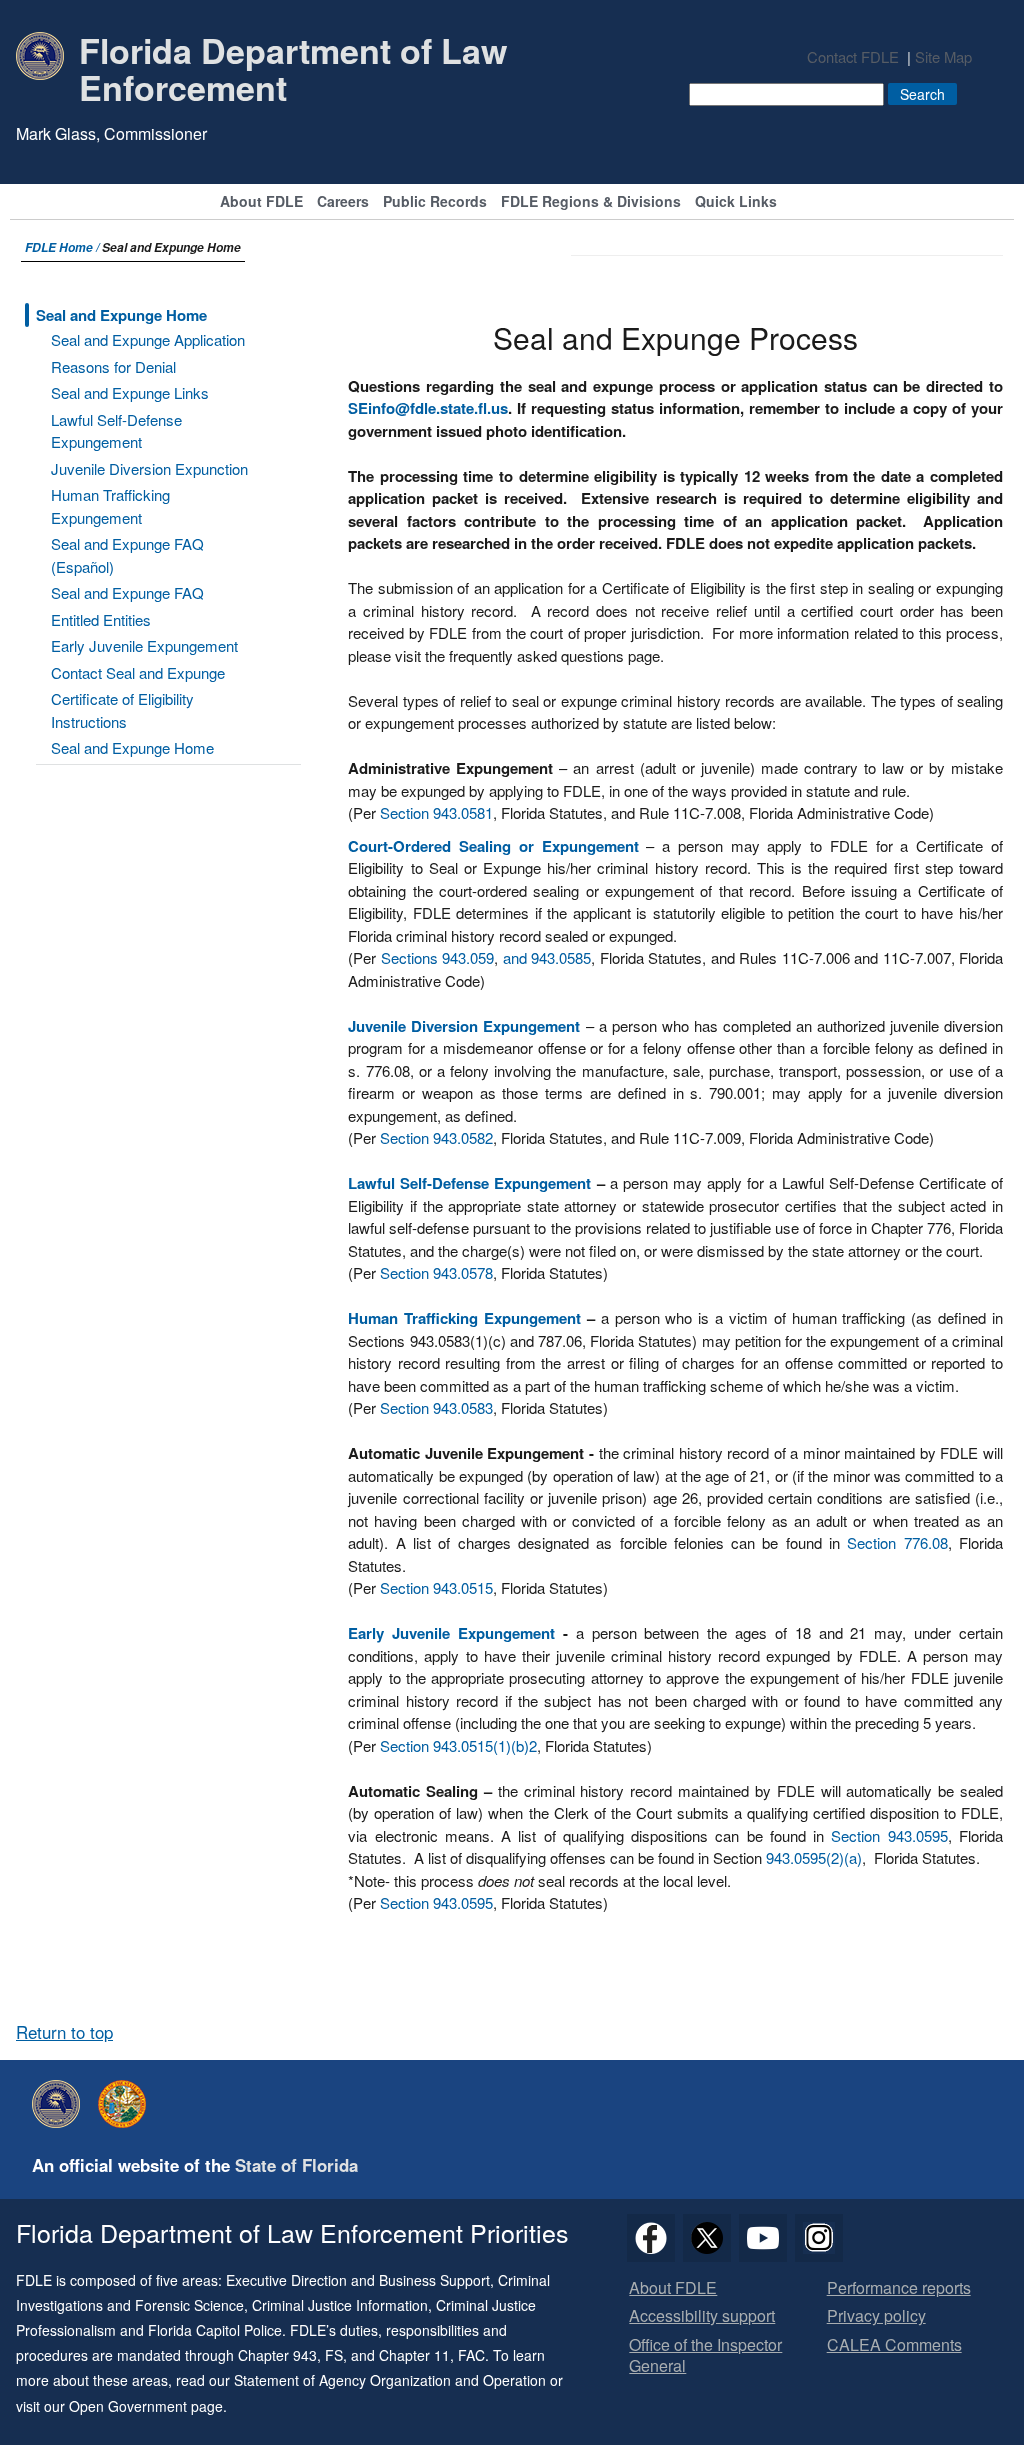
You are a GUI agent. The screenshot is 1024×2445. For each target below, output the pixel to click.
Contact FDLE (853, 56)
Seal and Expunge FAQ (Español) (127, 555)
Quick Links (736, 202)
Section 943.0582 (436, 1137)
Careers (343, 202)
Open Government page (146, 2406)
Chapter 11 (414, 2355)
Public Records (435, 202)
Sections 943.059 (437, 957)
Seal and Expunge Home (121, 315)
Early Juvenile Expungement (144, 645)
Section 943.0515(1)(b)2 (458, 1745)
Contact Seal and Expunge (138, 672)
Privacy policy (876, 2316)
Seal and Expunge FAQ (127, 592)
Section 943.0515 (436, 1587)
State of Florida (296, 2165)
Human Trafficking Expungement (110, 506)
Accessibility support (702, 2316)
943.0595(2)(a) (814, 1857)
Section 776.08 (897, 1542)
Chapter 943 (277, 2355)
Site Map (943, 56)
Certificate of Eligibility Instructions (122, 710)
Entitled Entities (101, 619)
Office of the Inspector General (705, 2356)
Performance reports (899, 2288)
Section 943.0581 (436, 812)
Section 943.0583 (436, 1407)
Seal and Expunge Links (130, 392)
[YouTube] (763, 2238)
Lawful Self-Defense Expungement (116, 431)
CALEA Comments (894, 2345)
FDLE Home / (63, 247)
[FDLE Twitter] (707, 2238)
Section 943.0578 (436, 1272)
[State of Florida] (127, 2104)
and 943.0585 (547, 957)
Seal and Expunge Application (148, 339)
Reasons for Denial (113, 366)
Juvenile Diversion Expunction (149, 468)
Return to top (64, 2032)
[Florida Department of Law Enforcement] (61, 2104)
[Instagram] (819, 2238)
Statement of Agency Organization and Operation (390, 2380)
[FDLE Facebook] (651, 2238)
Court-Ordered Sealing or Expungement (493, 846)
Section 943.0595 (889, 1835)
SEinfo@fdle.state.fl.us (428, 408)
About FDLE (261, 202)
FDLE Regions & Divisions (591, 202)
